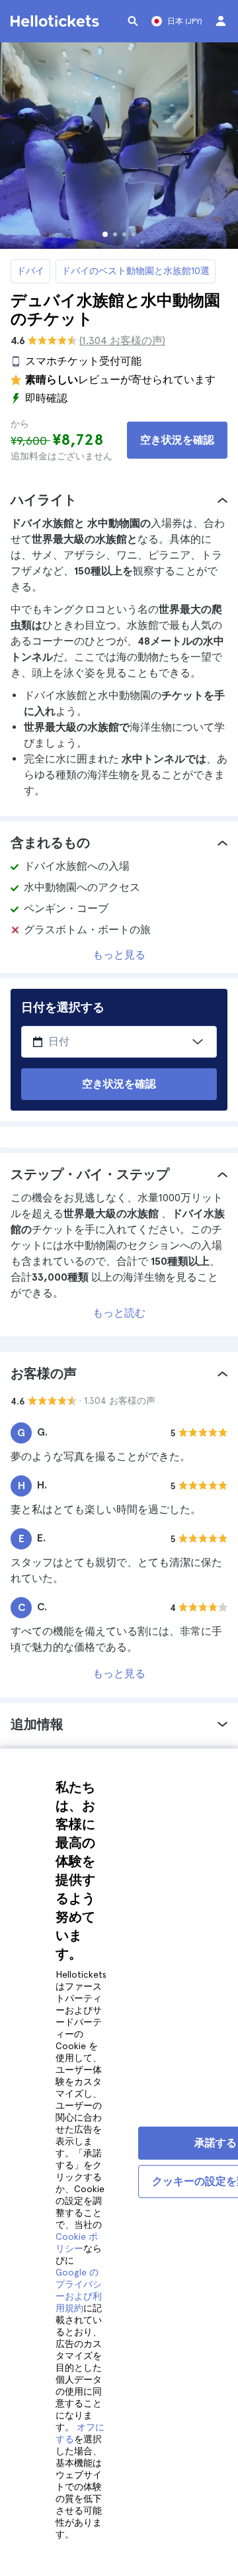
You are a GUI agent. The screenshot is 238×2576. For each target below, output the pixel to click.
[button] (119, 500)
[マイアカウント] (221, 21)
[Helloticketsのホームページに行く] (57, 21)
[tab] (119, 500)
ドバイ (30, 271)
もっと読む (119, 1313)
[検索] (133, 21)
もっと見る (119, 955)
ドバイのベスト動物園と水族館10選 (136, 271)
